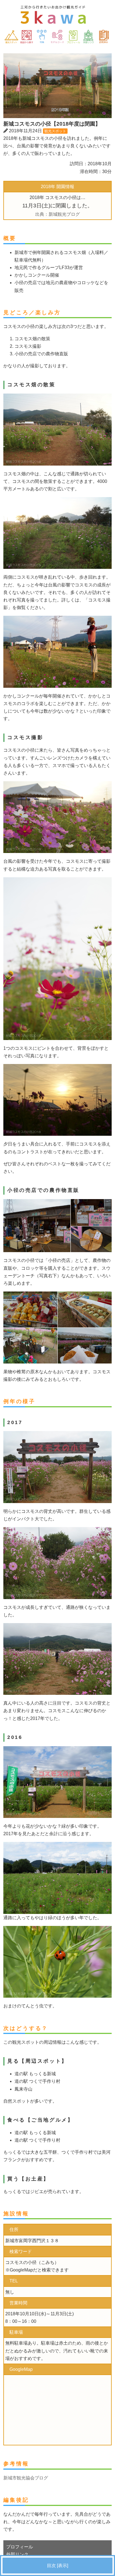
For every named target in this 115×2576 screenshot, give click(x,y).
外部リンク (17, 2554)
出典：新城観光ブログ (57, 214)
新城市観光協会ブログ (26, 2478)
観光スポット (55, 131)
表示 (63, 2566)
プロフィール (20, 2547)
